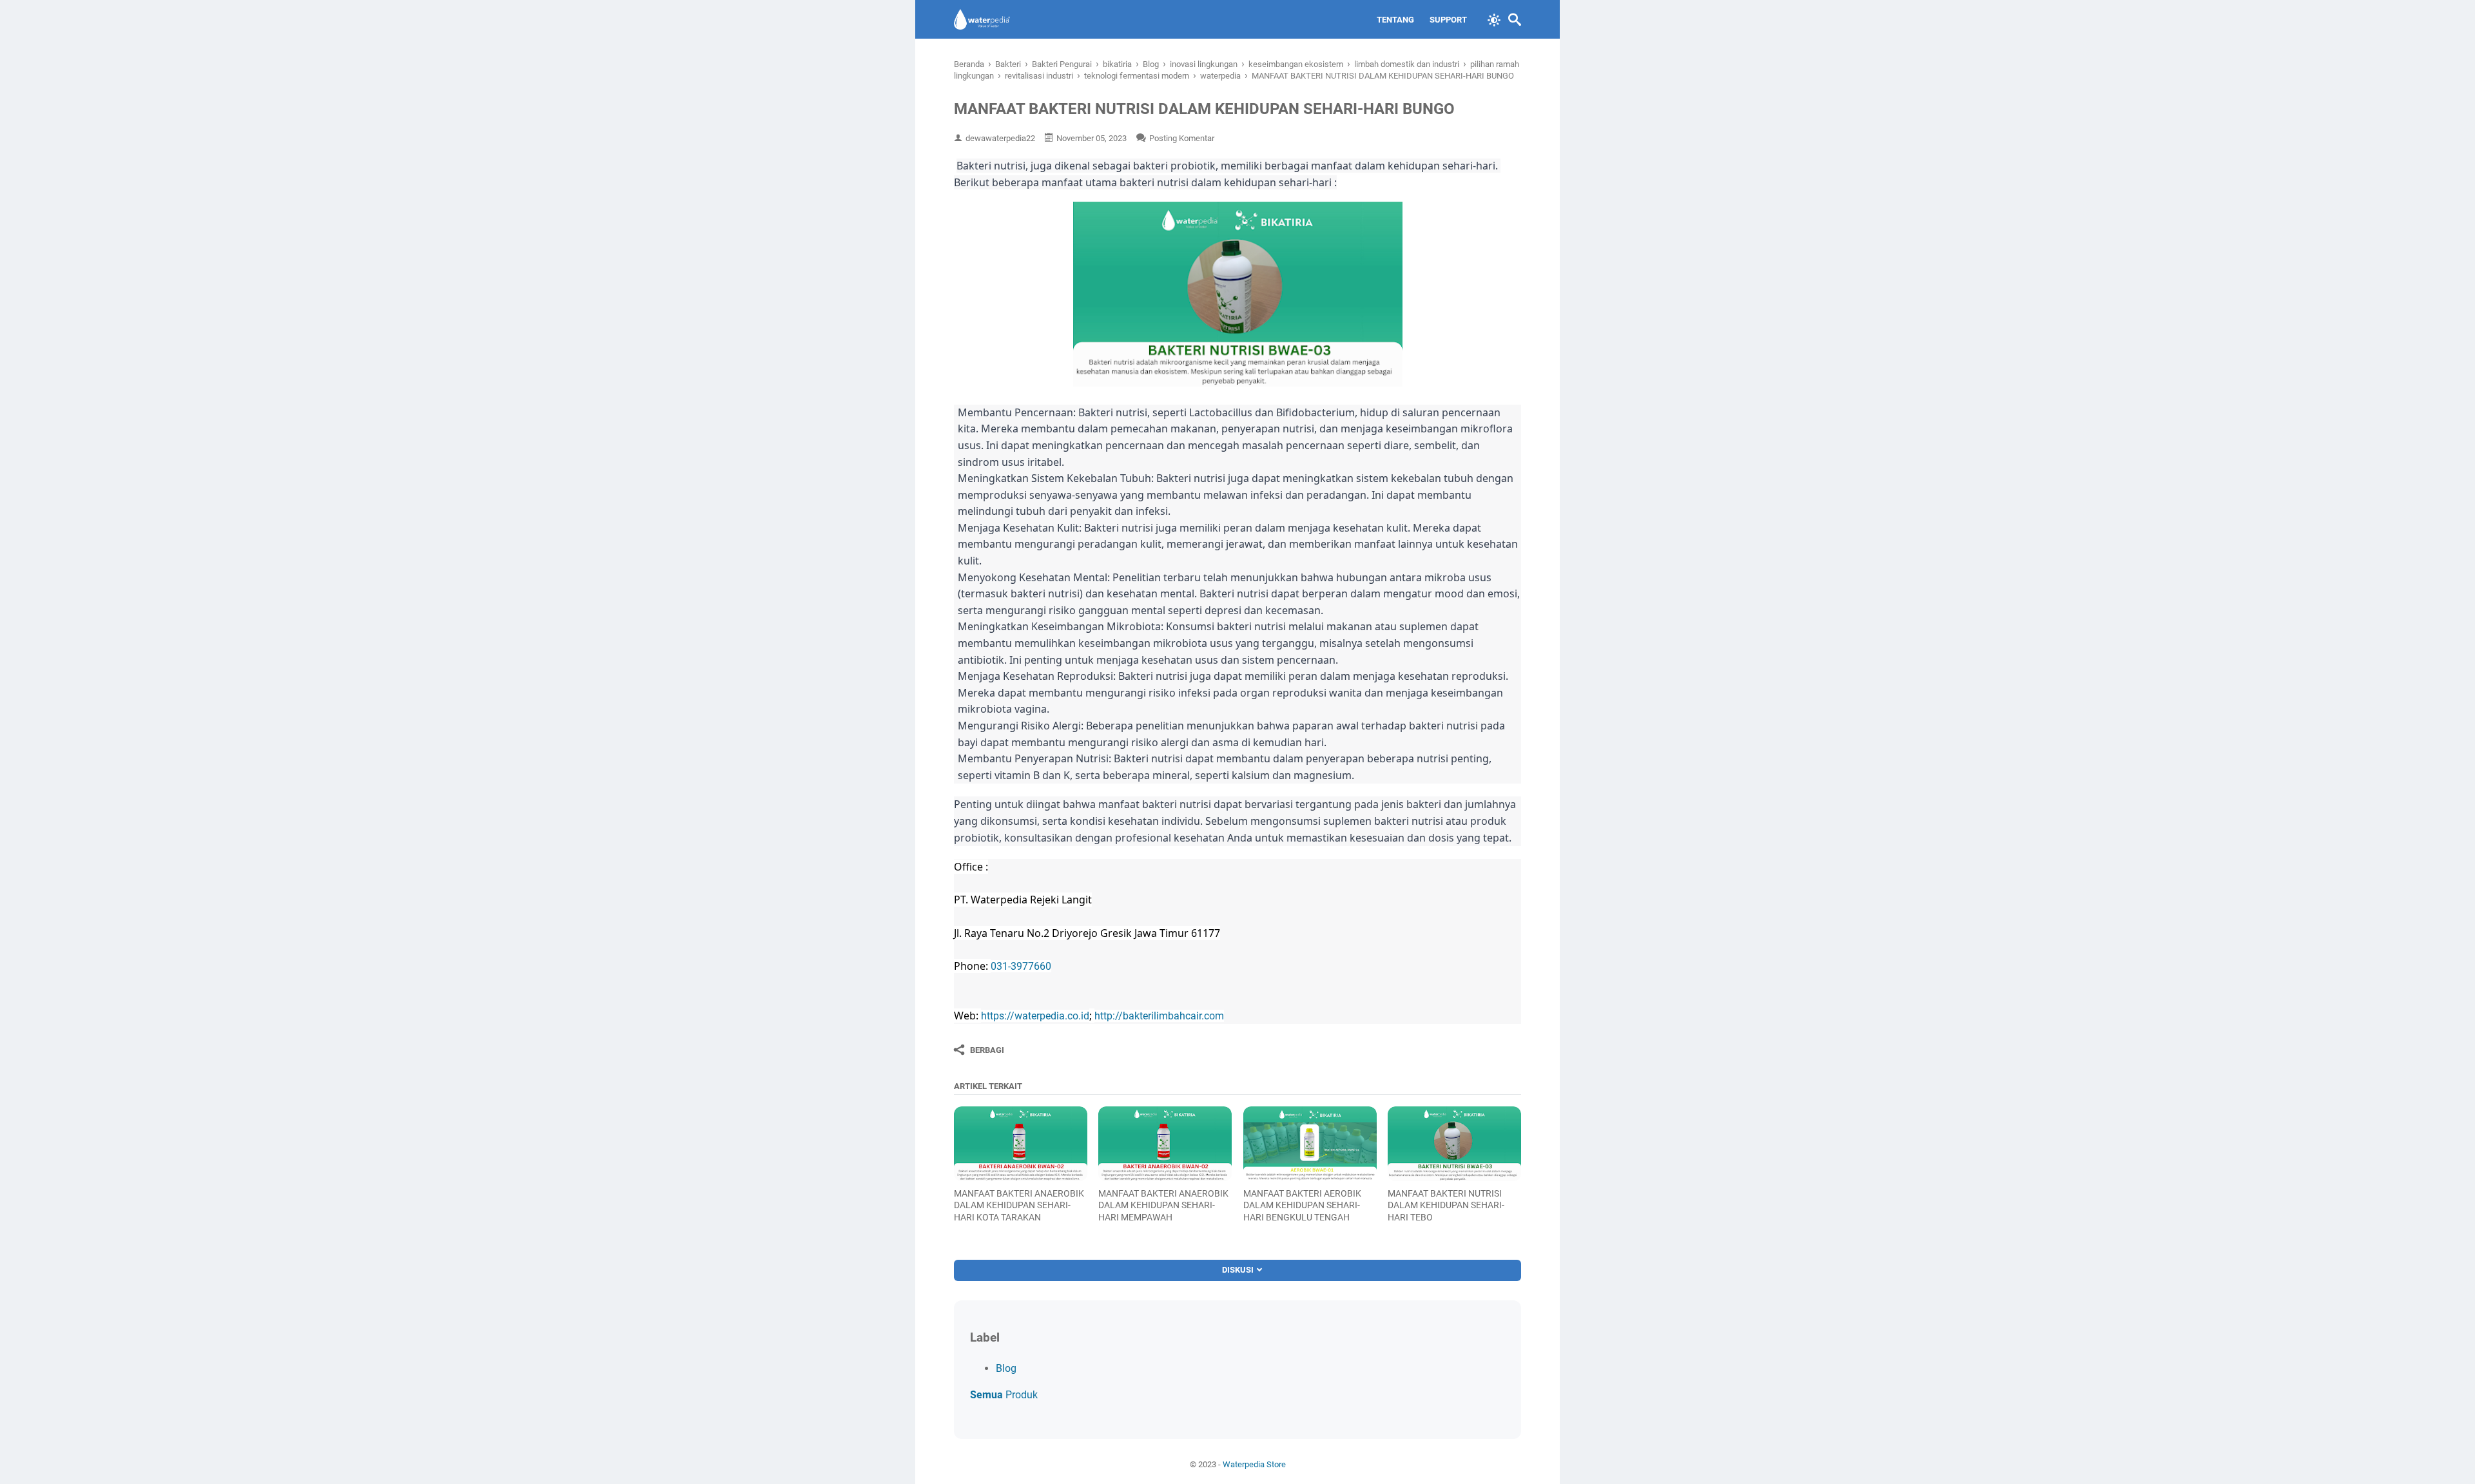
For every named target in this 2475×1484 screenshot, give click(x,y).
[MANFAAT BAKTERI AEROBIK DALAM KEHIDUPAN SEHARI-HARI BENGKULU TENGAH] (1310, 1144)
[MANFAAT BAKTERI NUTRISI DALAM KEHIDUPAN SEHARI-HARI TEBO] (1454, 1144)
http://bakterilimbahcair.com (1159, 1016)
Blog (1006, 1368)
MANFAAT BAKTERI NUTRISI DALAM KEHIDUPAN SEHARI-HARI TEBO (1446, 1205)
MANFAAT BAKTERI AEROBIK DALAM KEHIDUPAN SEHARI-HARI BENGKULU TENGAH (1302, 1205)
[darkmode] (1494, 19)
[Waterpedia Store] (982, 19)
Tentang (1395, 20)
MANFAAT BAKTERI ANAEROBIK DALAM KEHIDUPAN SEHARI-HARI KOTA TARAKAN (1019, 1205)
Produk (1004, 1395)
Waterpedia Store (1254, 1464)
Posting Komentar (1182, 138)
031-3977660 (1021, 966)
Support (1448, 20)
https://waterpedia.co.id (1035, 1016)
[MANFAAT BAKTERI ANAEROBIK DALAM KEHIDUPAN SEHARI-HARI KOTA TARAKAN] (1021, 1144)
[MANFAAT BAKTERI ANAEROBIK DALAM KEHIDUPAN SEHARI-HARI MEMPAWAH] (1165, 1144)
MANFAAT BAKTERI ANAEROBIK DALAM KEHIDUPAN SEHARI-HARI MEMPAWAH (1163, 1205)
